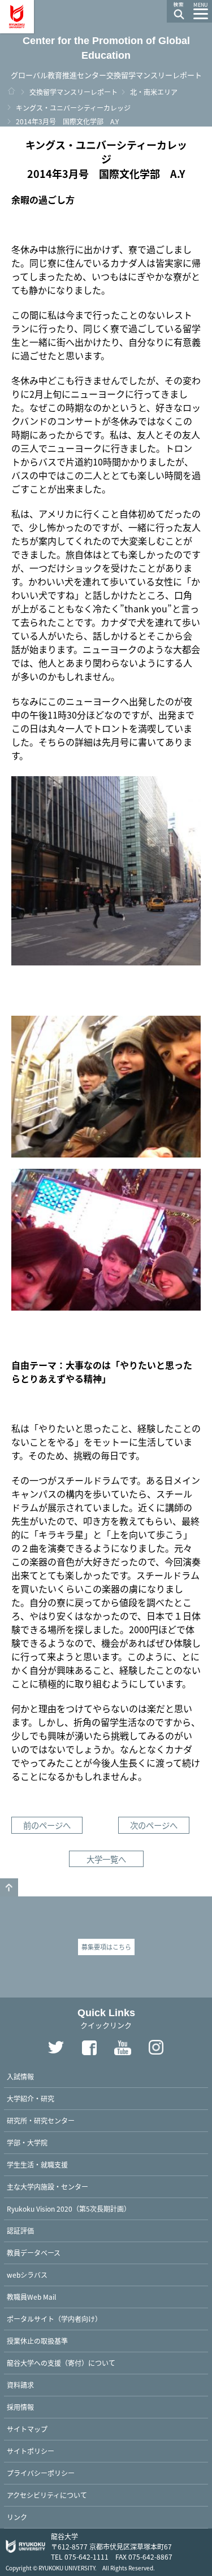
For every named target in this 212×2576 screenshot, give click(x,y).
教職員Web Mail (31, 2297)
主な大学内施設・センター (47, 2186)
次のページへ (154, 1825)
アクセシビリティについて (47, 2495)
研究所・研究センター (41, 2120)
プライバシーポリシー (41, 2473)
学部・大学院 (27, 2142)
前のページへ (47, 1825)
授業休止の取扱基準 (37, 2341)
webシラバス (27, 2275)
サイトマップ (27, 2429)
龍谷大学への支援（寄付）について (61, 2363)
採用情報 (20, 2407)
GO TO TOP (9, 1887)
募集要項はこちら (106, 1947)
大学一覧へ (106, 1859)
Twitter (56, 2047)
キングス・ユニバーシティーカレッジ (73, 108)
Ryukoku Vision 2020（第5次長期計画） (69, 2209)
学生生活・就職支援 (37, 2164)
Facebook (89, 2047)
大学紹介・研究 (31, 2098)
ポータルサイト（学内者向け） (54, 2319)
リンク (17, 2517)
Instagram (156, 2047)
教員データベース (34, 2253)
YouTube (123, 2047)
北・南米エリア (154, 92)
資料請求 (20, 2385)
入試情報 (20, 2076)
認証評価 (20, 2231)
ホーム (11, 91)
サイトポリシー (31, 2451)
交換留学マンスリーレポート (73, 92)
